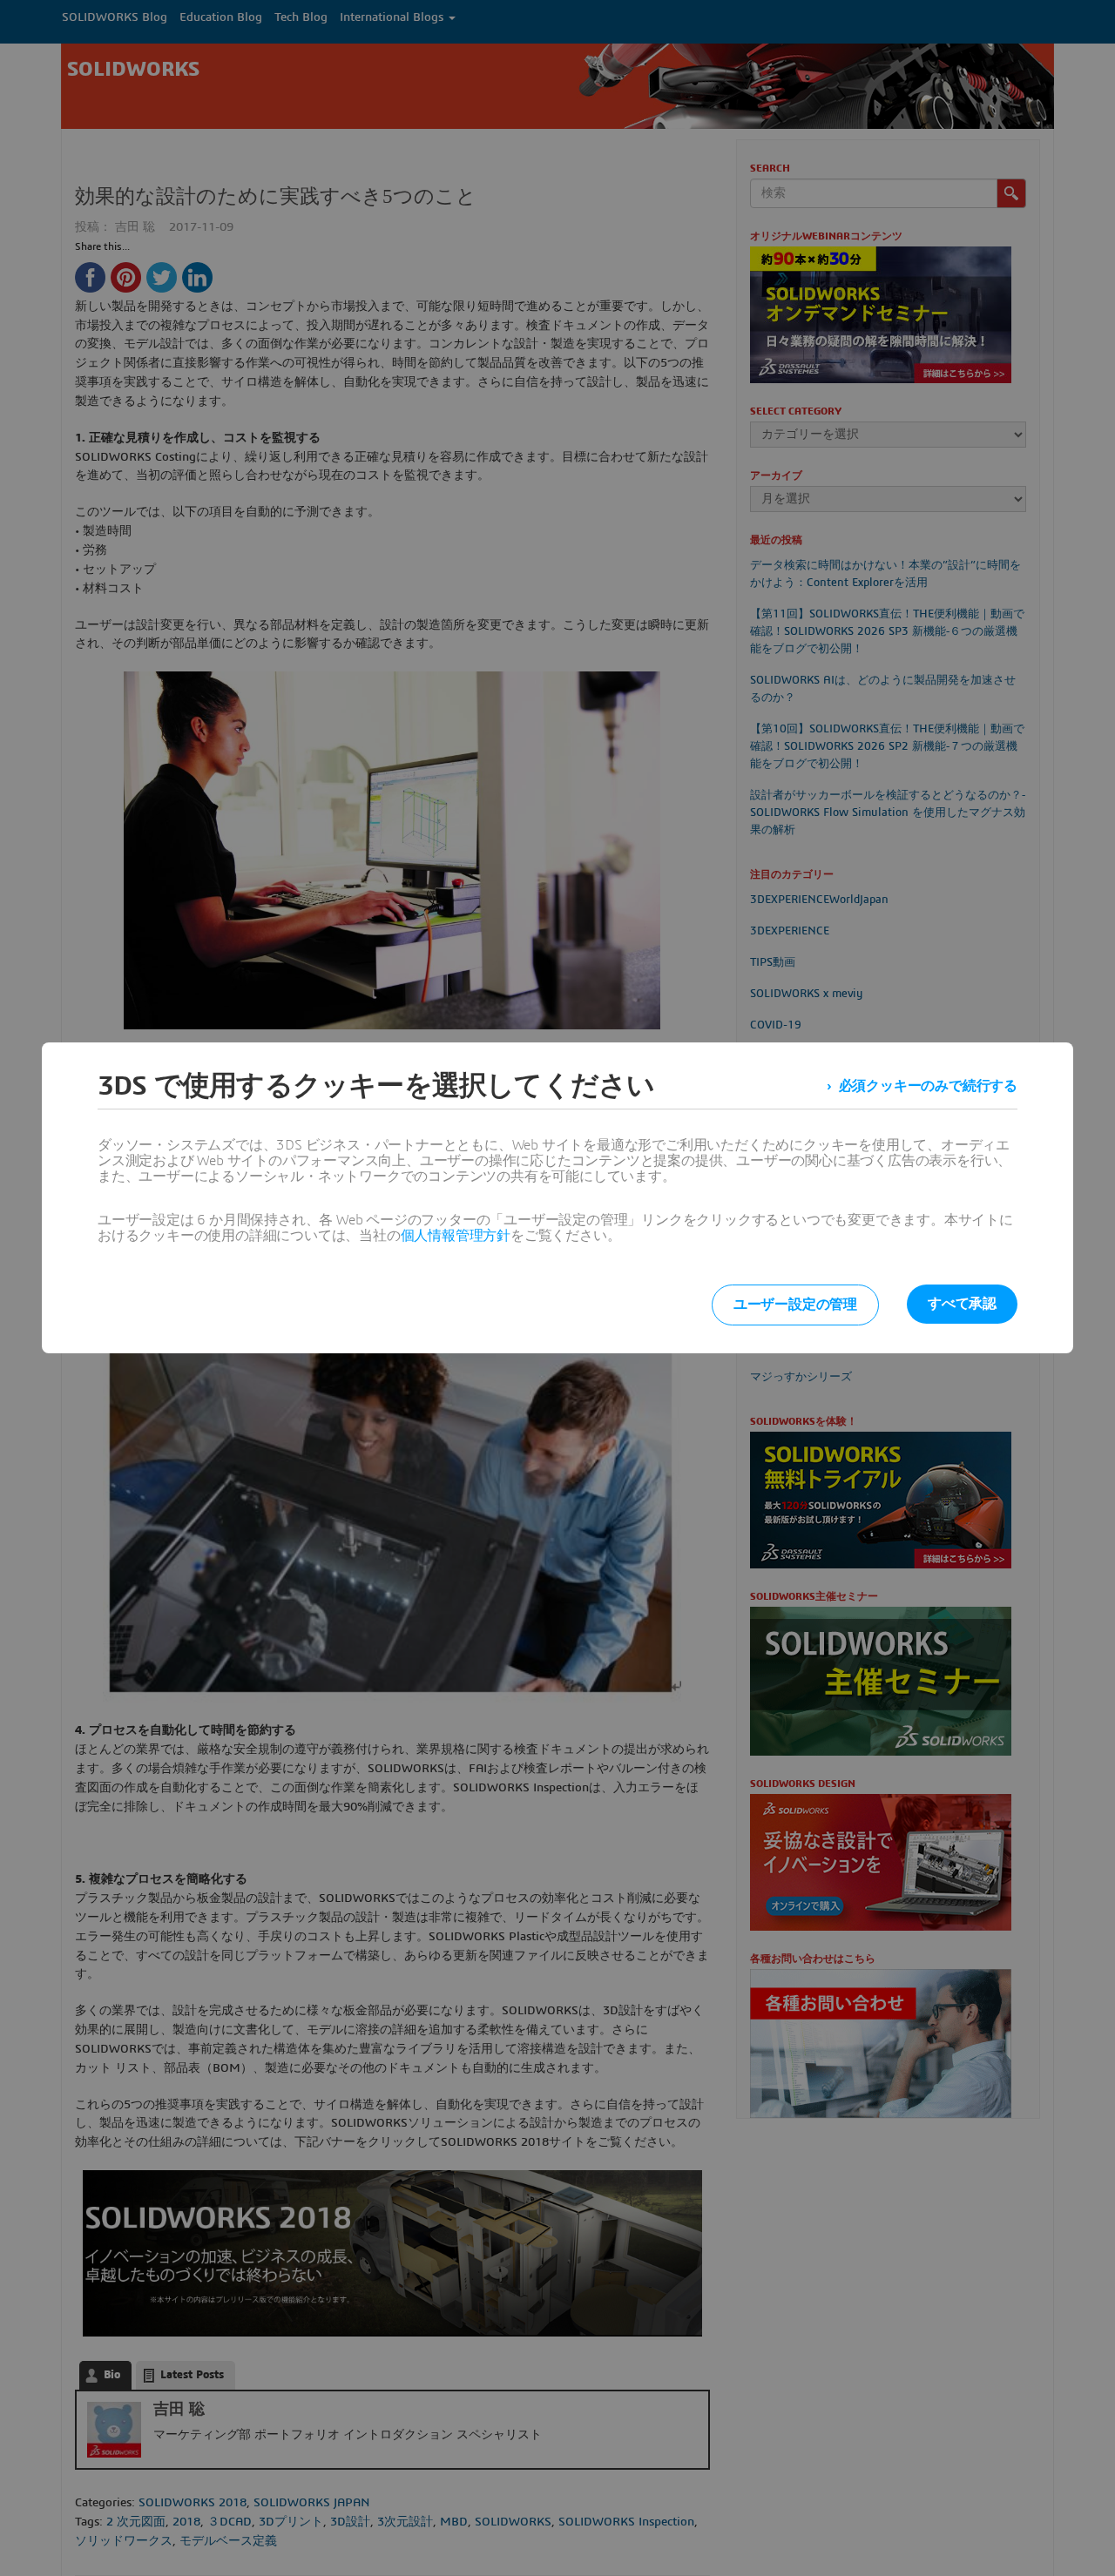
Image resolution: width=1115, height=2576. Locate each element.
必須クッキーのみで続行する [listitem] (928, 1086)
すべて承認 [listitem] (962, 1304)
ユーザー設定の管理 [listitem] (795, 1305)
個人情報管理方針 (456, 1236)
